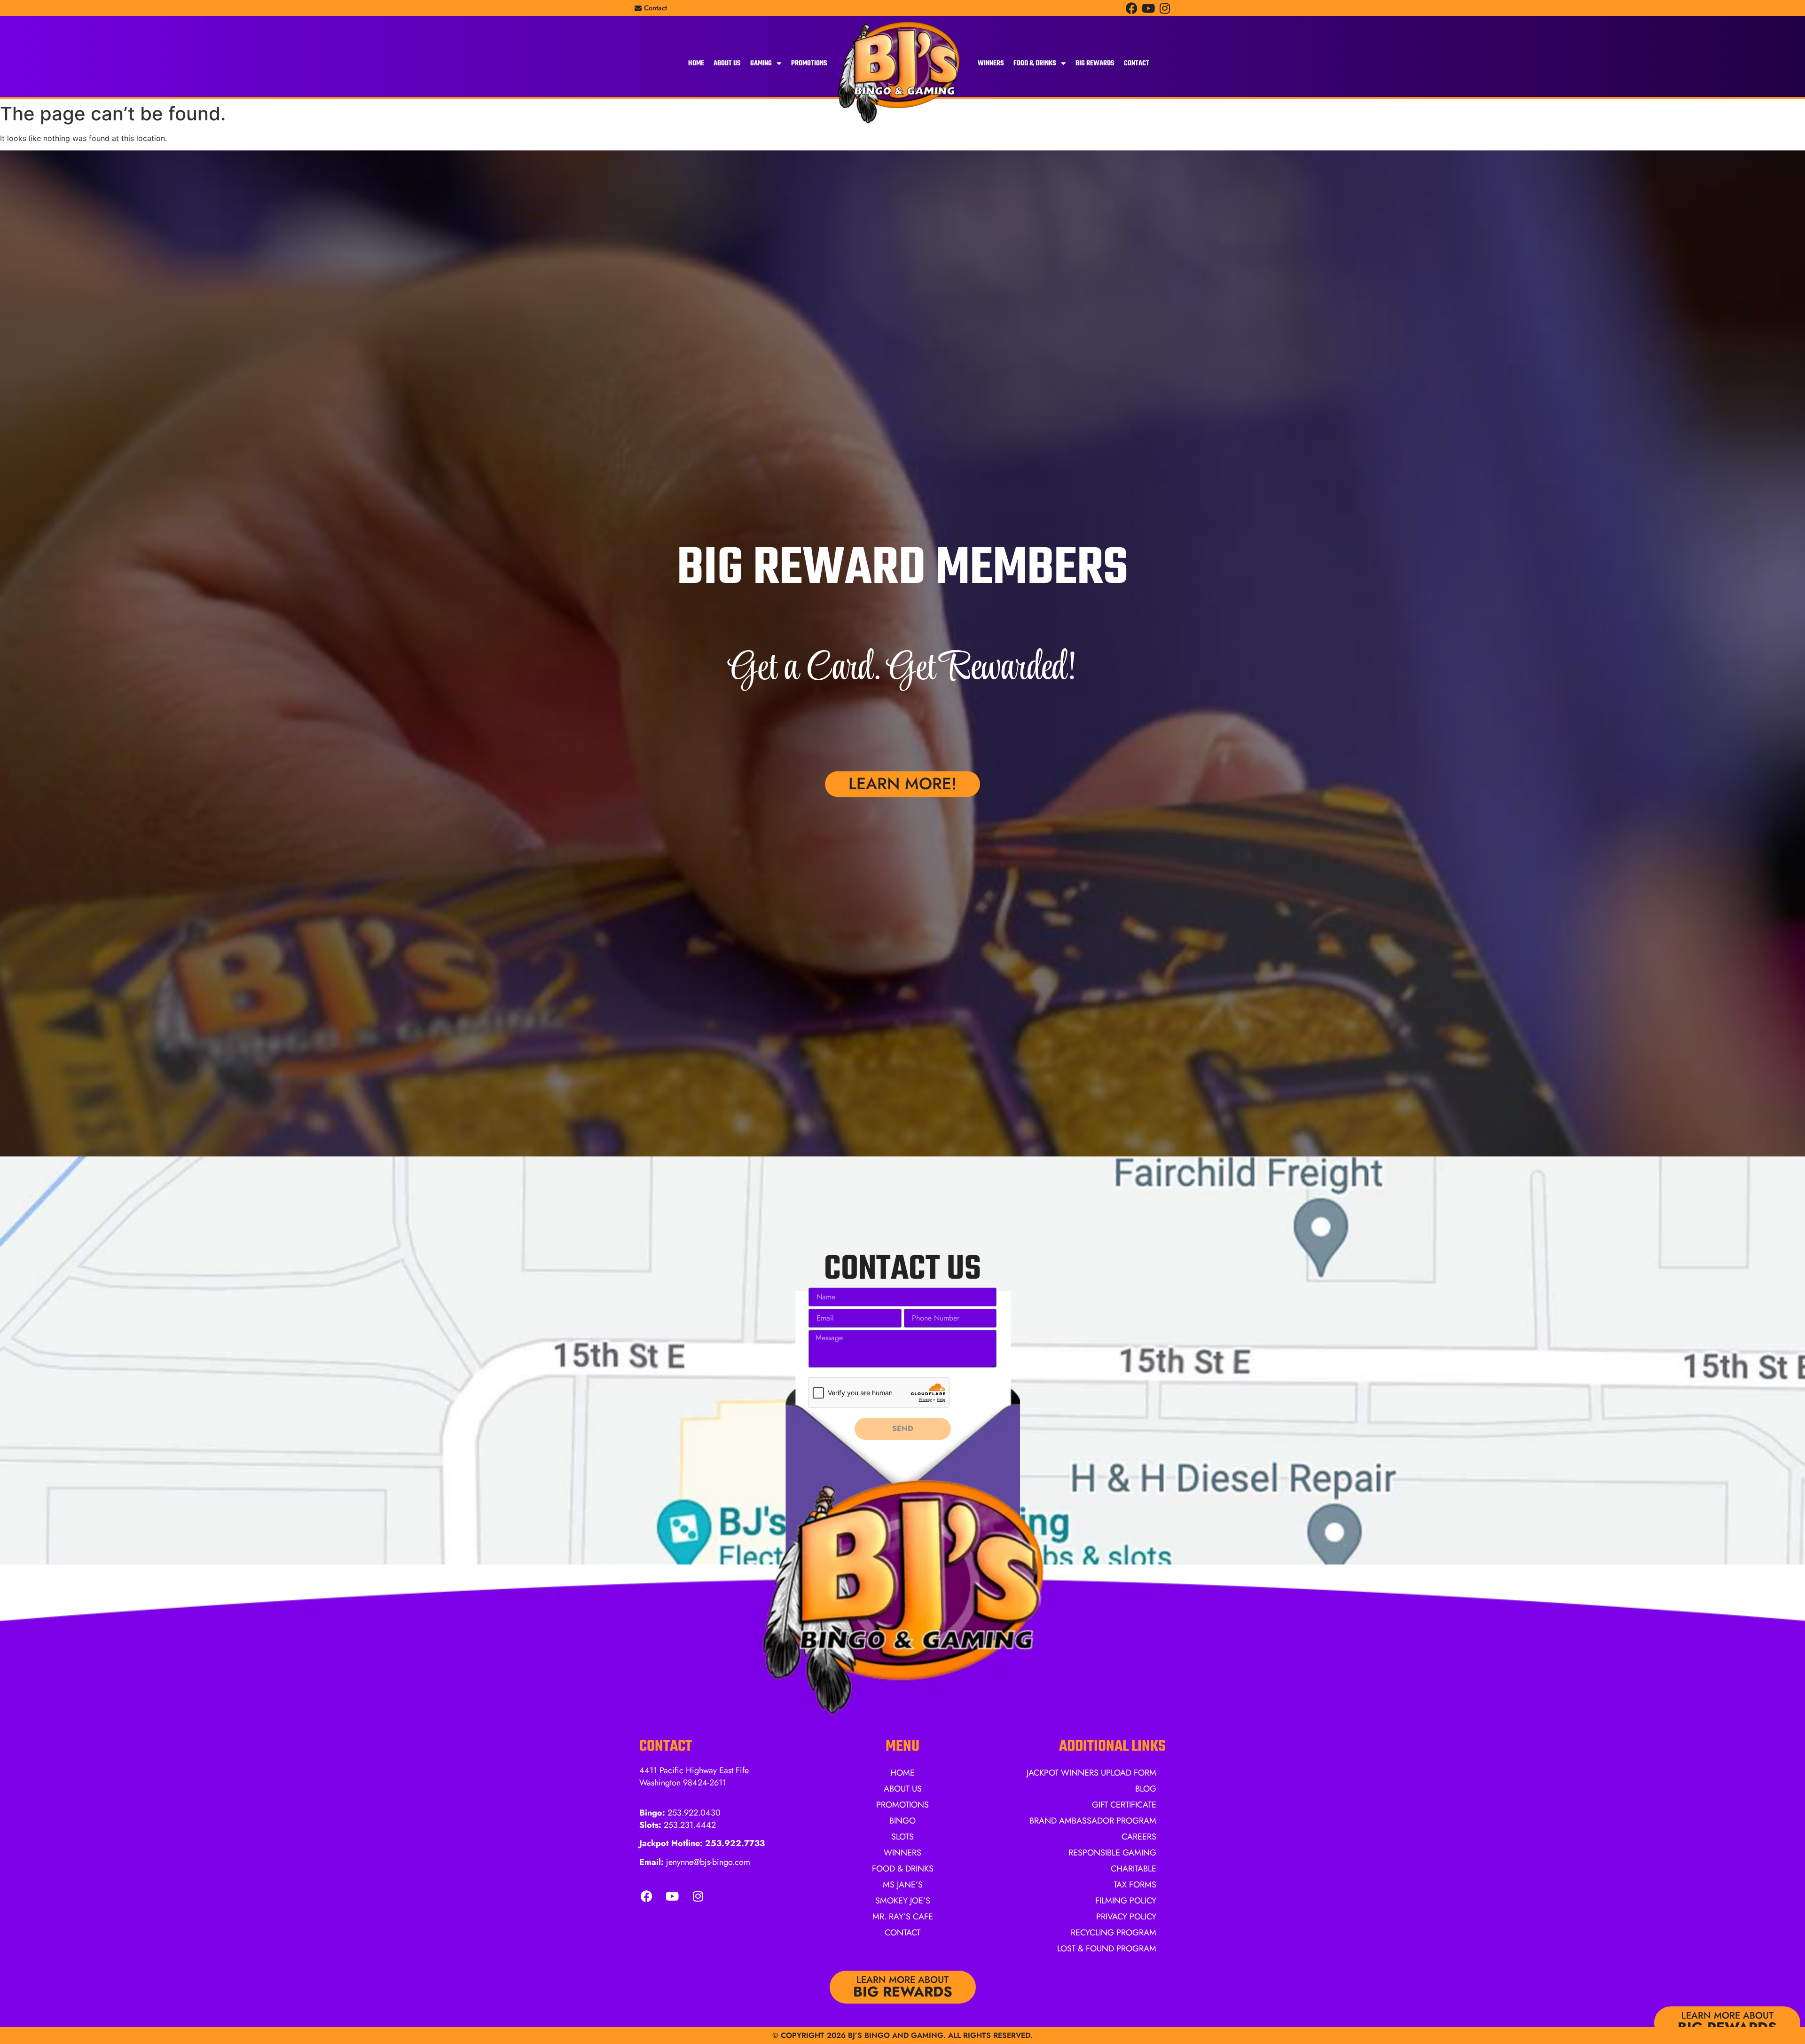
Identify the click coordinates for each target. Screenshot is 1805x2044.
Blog (1146, 1789)
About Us (727, 63)
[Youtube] (1148, 8)
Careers (1139, 1837)
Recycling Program (1114, 1933)
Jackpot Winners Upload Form (1091, 1773)
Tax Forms (1135, 1885)
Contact (1137, 63)
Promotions (809, 63)
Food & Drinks (1035, 63)
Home (696, 63)
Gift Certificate (1124, 1805)
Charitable (1134, 1869)
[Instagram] (1165, 8)
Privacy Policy (1126, 1917)
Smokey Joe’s (903, 1901)
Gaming (761, 63)
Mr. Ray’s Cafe (903, 1917)
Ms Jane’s (903, 1885)
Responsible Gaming (1112, 1853)
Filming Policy (1126, 1901)
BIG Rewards (1095, 63)
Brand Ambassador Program (1093, 1821)
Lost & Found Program (1107, 1949)
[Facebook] (1132, 8)
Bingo (902, 1821)
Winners (991, 63)
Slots (902, 1837)
